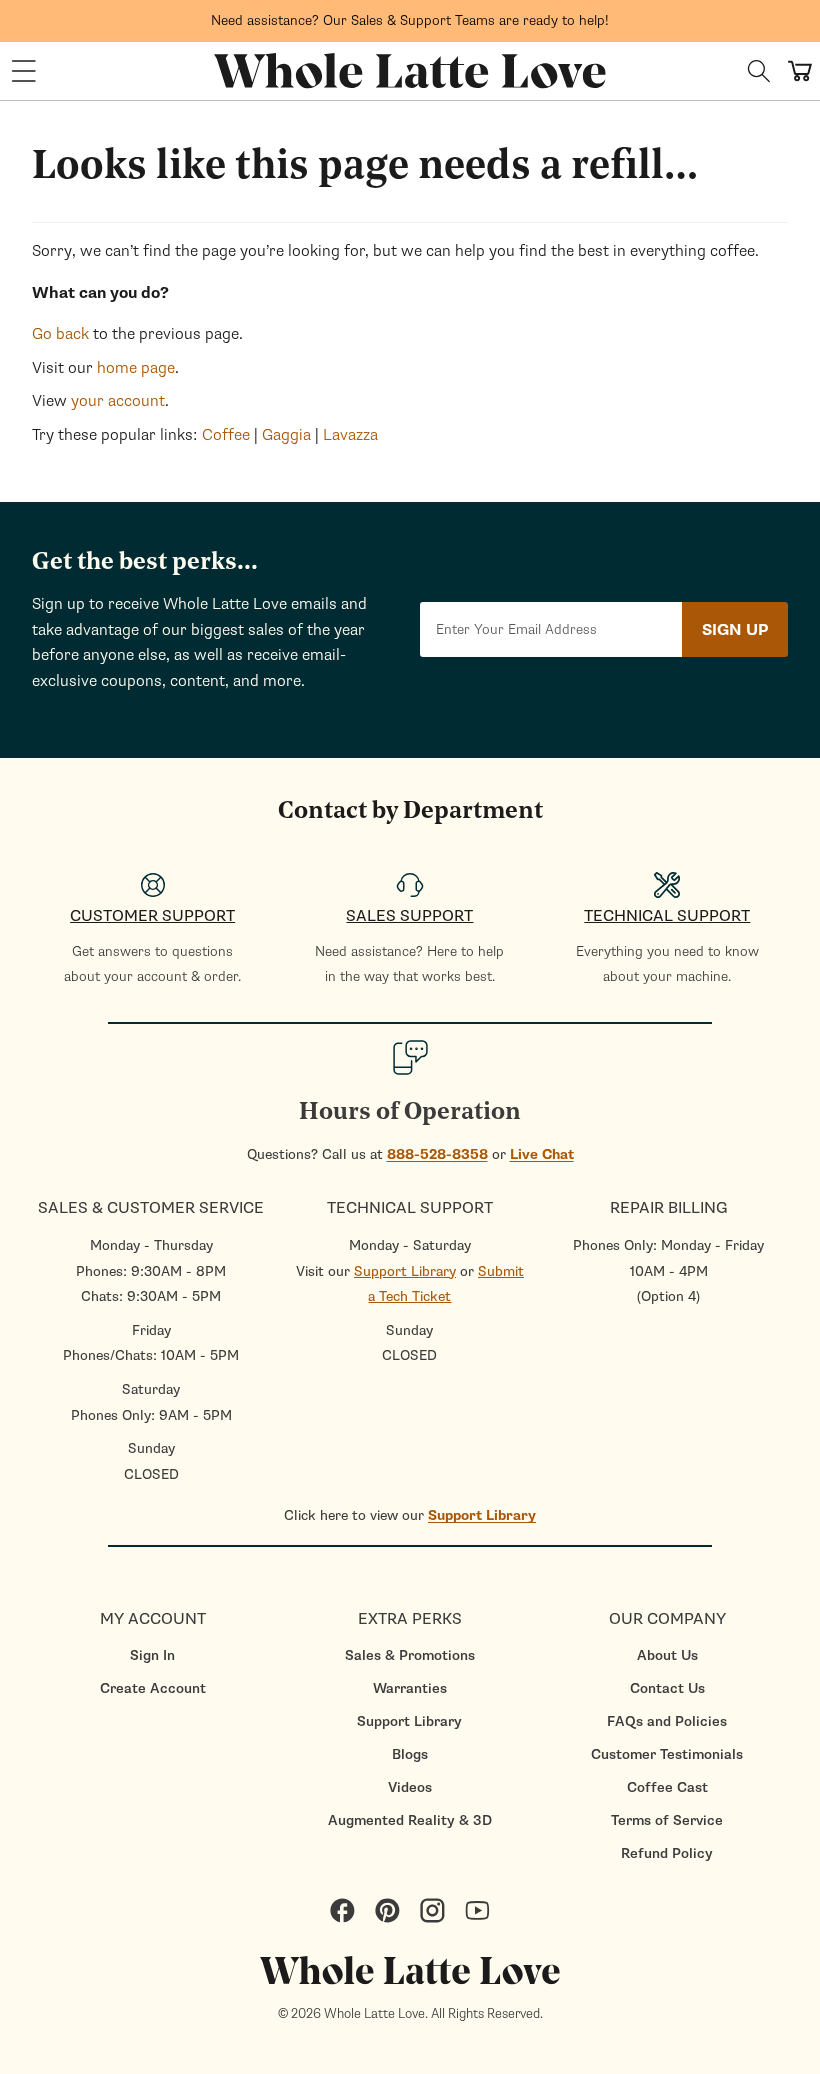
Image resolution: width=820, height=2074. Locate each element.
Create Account (153, 1688)
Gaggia (286, 435)
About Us (667, 1655)
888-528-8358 (437, 1154)
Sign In (152, 1655)
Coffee (226, 435)
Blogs (410, 1754)
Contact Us (667, 1688)
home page (136, 368)
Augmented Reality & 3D (410, 1820)
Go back (60, 334)
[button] (24, 71)
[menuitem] (152, 1655)
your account (118, 401)
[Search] (759, 71)
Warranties (410, 1688)
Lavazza (350, 435)
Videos (410, 1787)
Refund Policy (667, 1853)
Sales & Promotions (410, 1655)
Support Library (405, 1271)
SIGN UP (735, 630)
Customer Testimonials (667, 1754)
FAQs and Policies (667, 1721)
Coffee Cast (667, 1787)
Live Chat (542, 1154)
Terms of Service (667, 1820)
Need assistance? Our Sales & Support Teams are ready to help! (410, 20)
